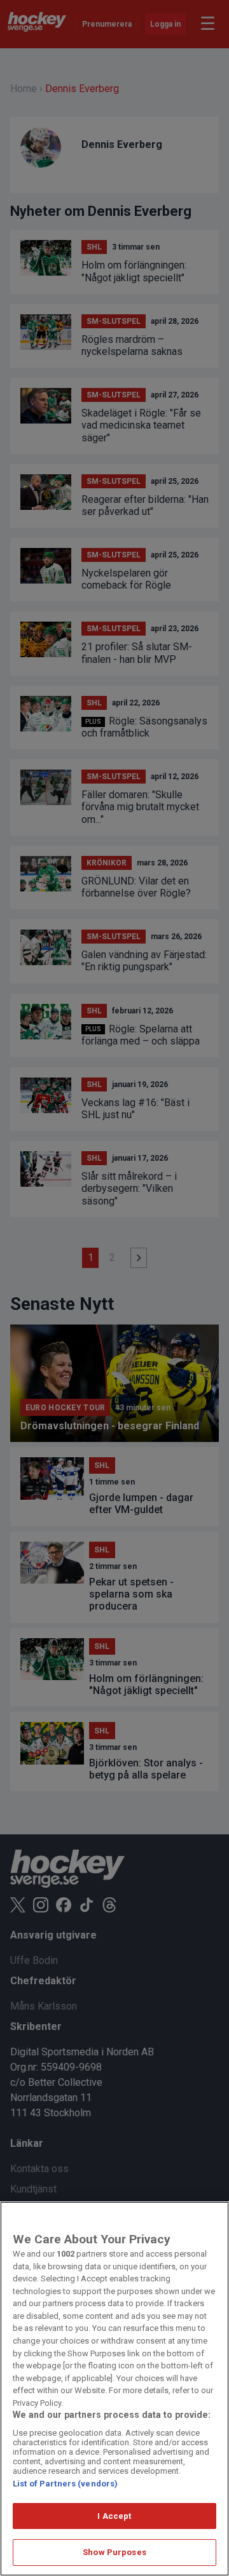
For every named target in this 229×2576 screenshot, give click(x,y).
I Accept (114, 2516)
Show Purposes (114, 2552)
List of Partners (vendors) (65, 2484)
